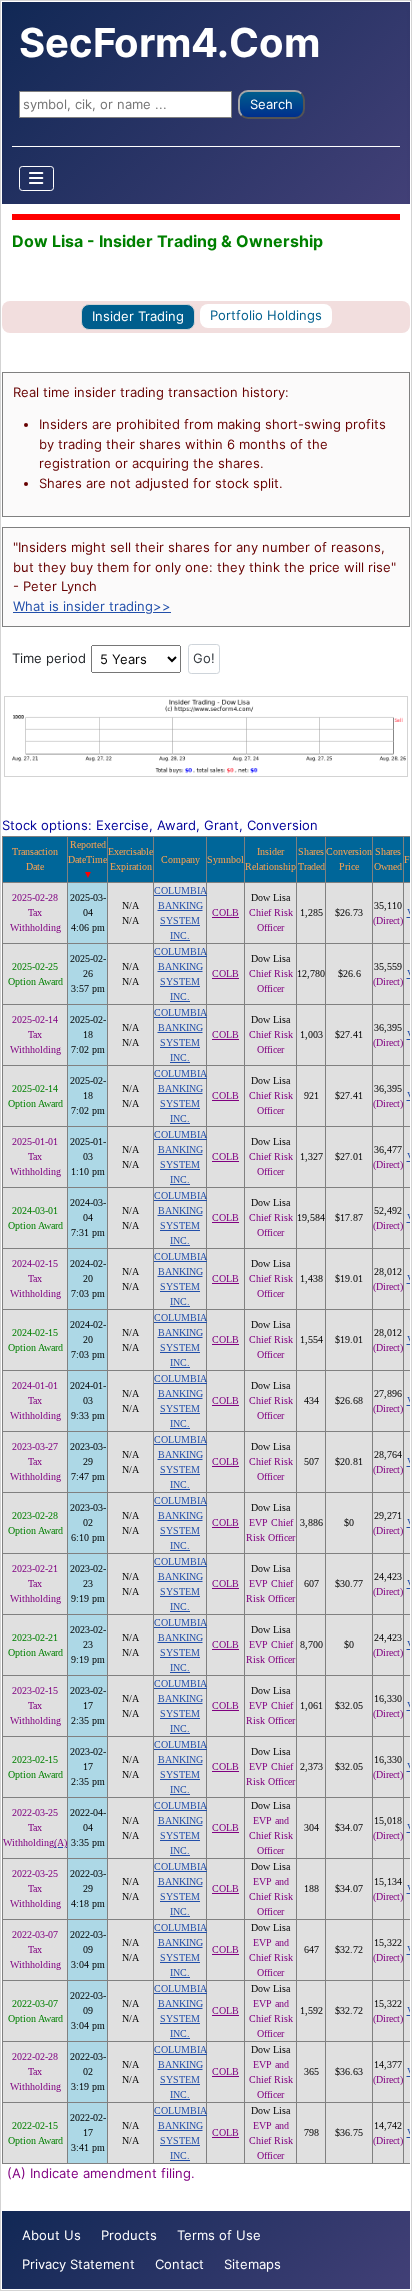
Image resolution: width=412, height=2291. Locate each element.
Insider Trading (138, 316)
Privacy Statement (78, 2264)
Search (271, 104)
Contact (179, 2264)
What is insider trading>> (92, 606)
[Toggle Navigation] (37, 178)
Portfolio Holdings (266, 315)
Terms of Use (219, 2235)
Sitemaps (252, 2264)
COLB (225, 912)
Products (129, 2235)
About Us (51, 2235)
